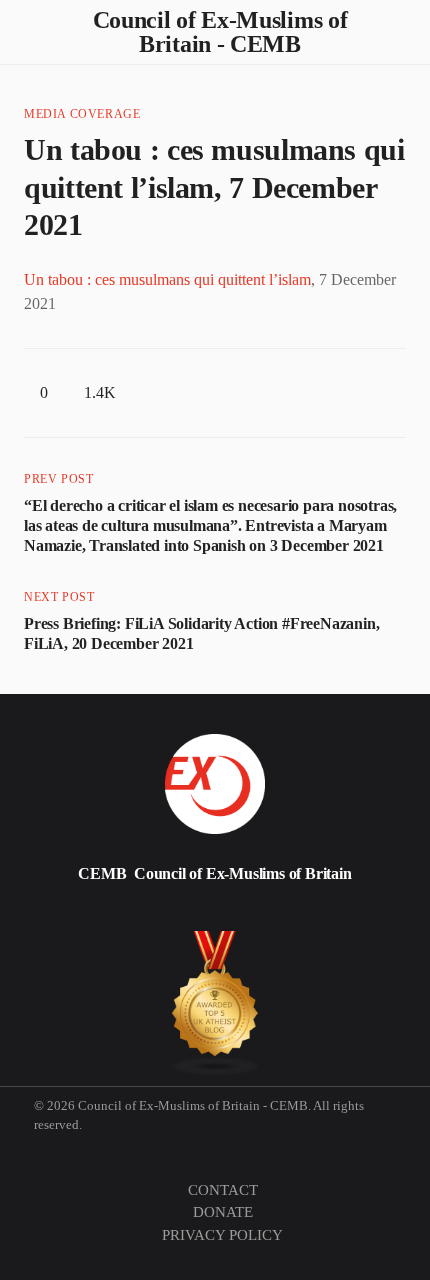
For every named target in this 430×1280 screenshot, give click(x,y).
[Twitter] (37, 915)
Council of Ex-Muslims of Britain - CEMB (220, 32)
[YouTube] (229, 915)
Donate (223, 1212)
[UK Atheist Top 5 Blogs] (215, 1003)
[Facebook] (133, 915)
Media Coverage (82, 114)
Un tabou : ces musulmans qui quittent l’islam (167, 279)
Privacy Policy (222, 1235)
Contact (223, 1190)
